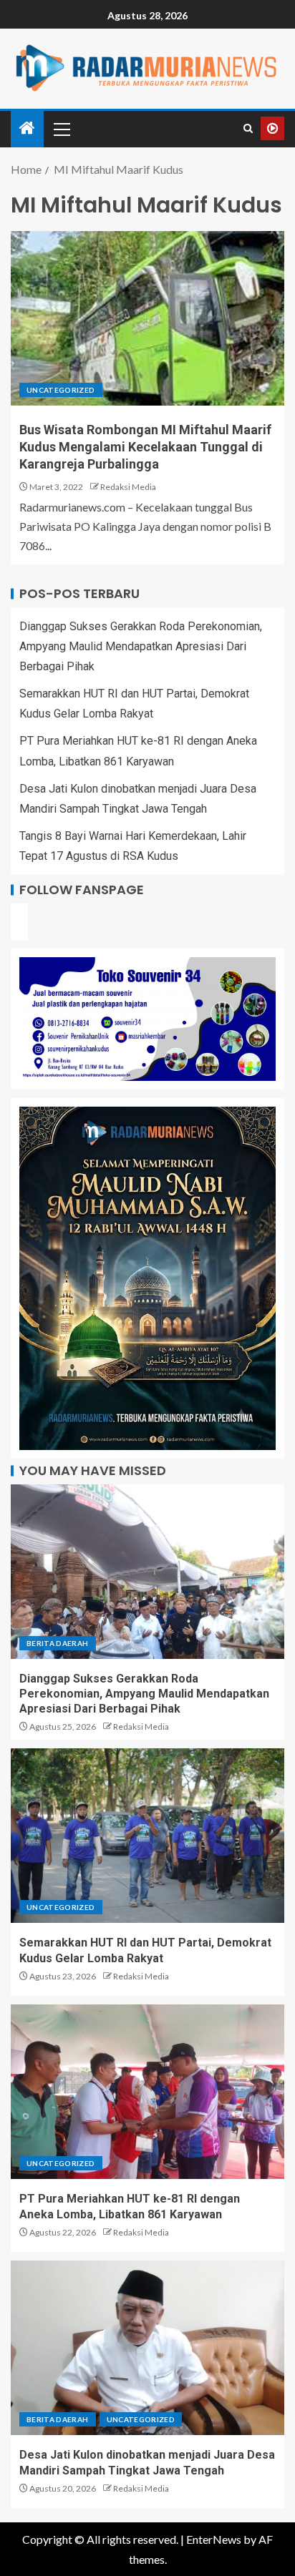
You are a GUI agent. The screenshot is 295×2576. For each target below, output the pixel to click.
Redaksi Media (128, 487)
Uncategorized (61, 390)
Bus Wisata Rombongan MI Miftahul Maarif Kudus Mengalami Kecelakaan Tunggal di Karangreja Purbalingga (145, 447)
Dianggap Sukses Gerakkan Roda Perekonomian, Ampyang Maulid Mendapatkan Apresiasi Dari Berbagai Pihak (141, 646)
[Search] (248, 129)
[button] (61, 129)
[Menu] (61, 129)
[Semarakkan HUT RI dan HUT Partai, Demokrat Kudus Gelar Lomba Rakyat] (147, 1836)
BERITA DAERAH (58, 1643)
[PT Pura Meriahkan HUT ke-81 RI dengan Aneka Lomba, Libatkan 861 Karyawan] (147, 2092)
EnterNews (214, 2539)
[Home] (27, 128)
